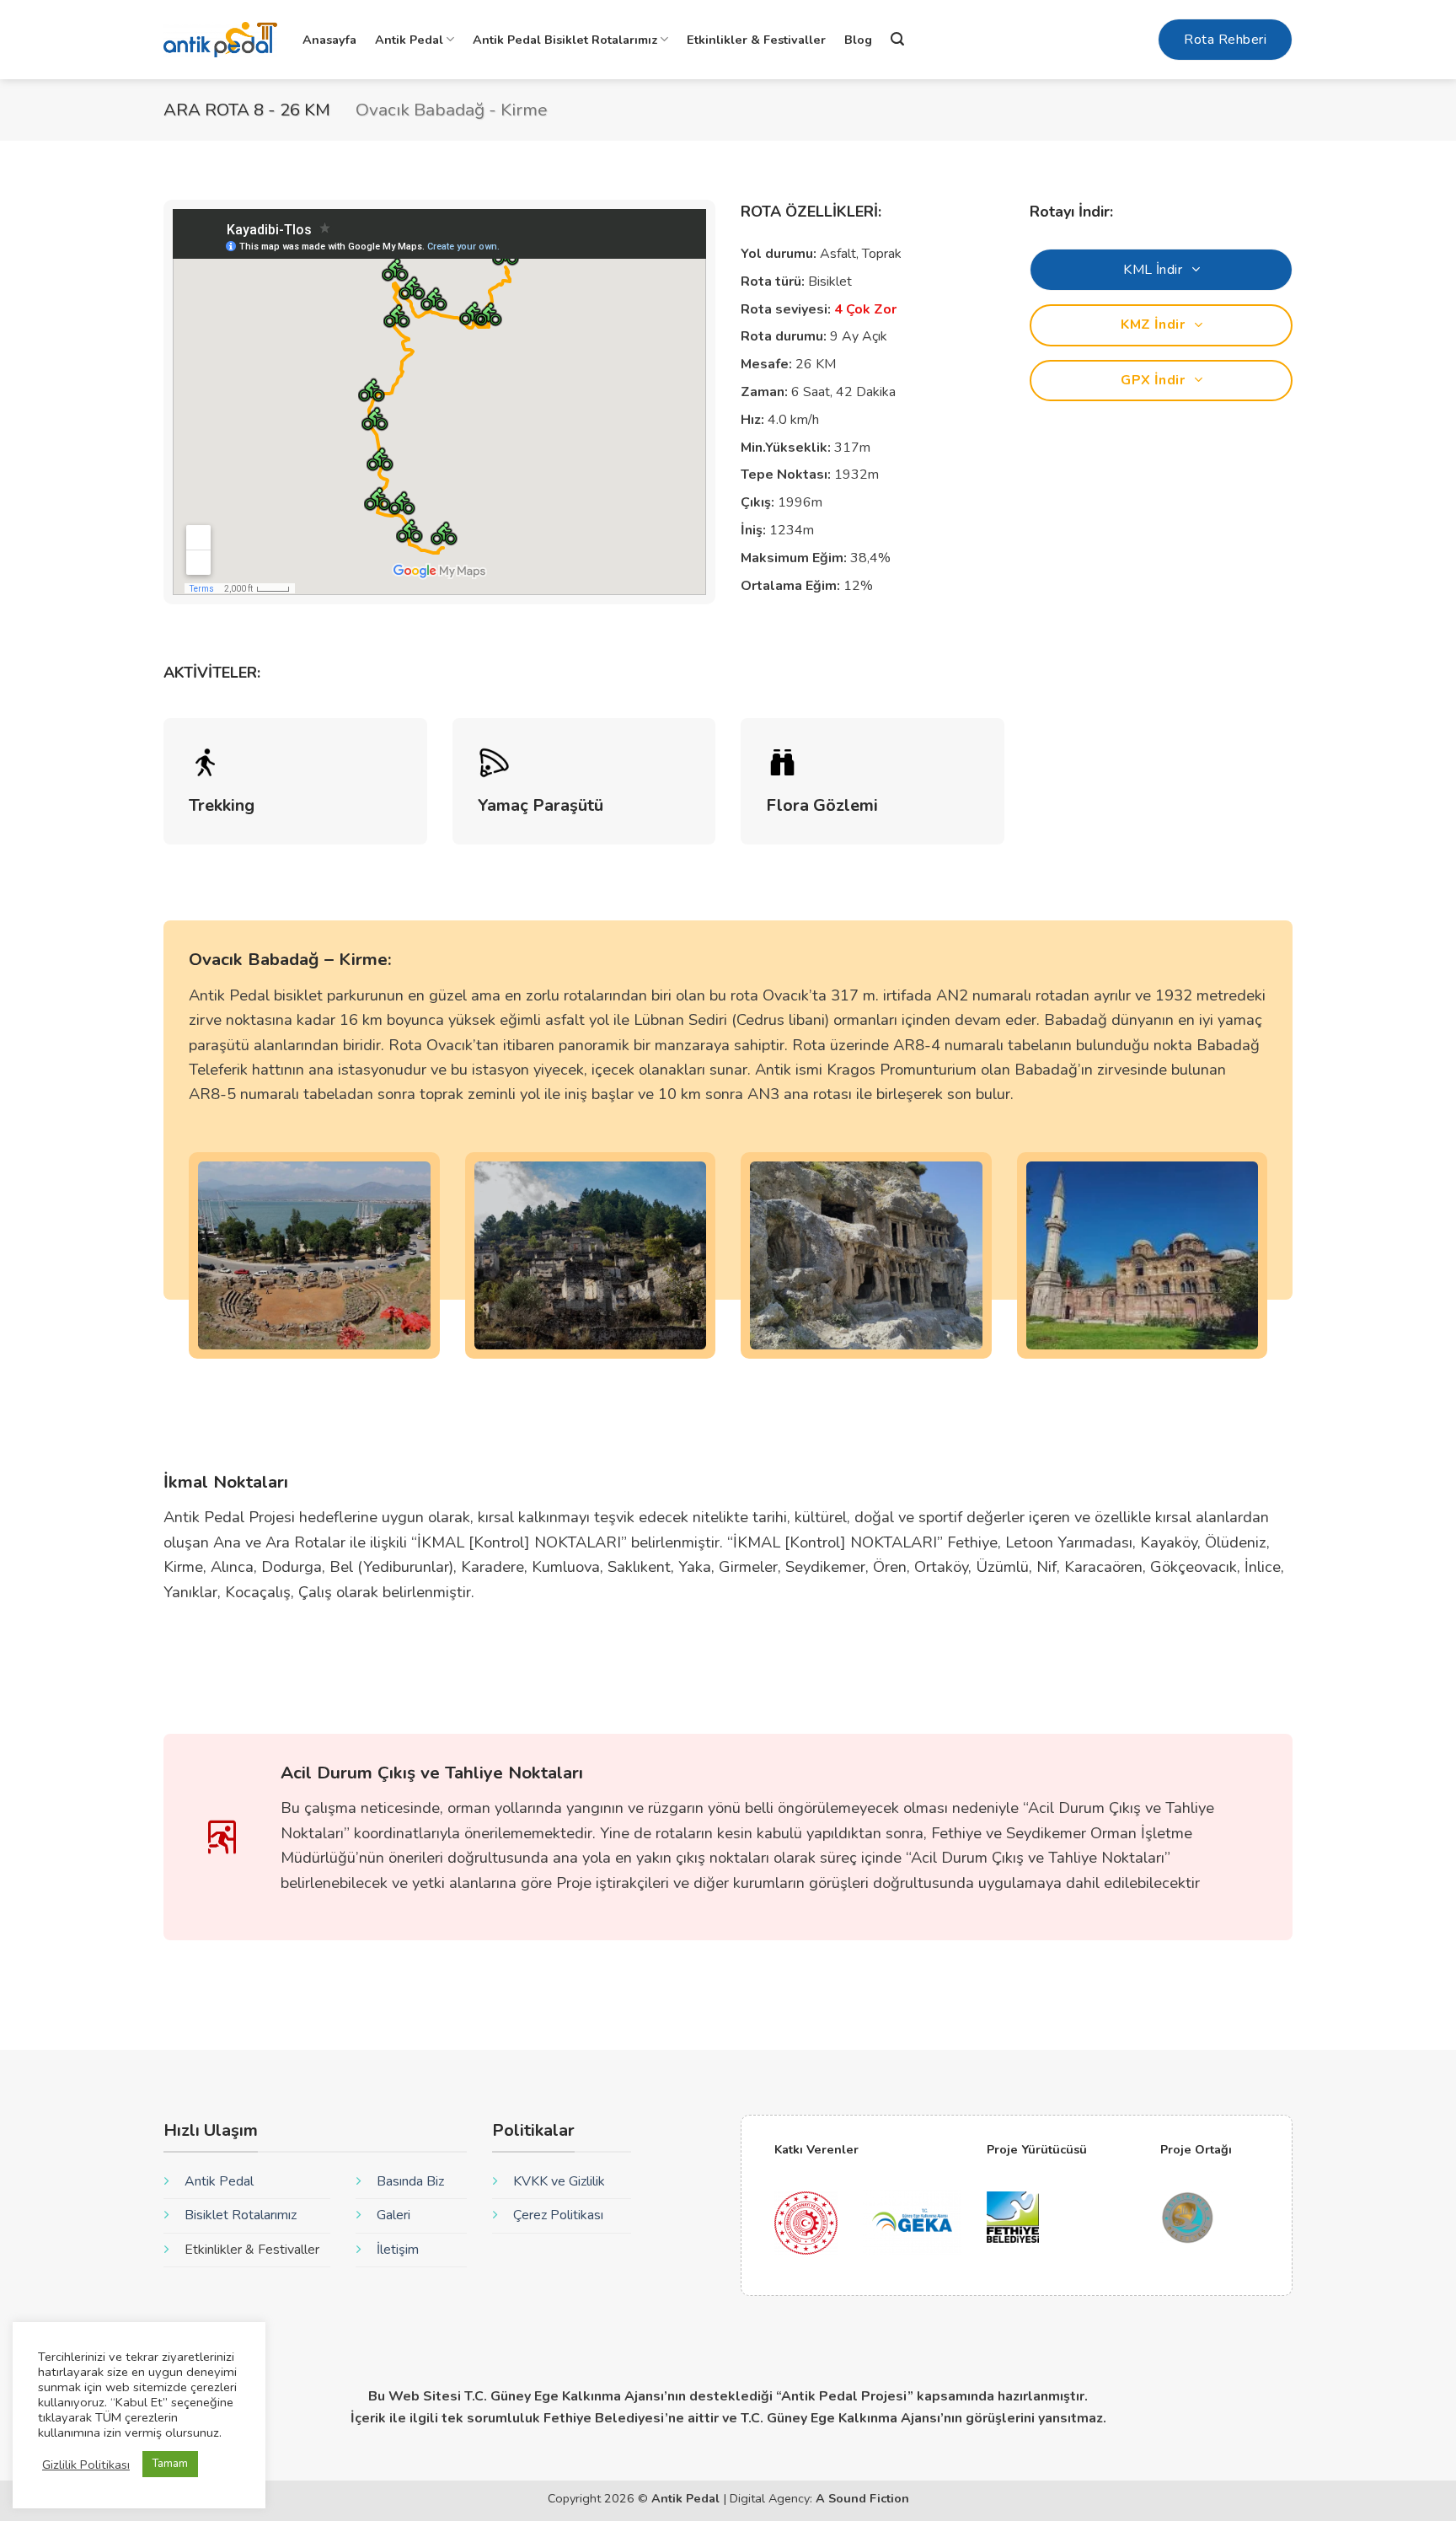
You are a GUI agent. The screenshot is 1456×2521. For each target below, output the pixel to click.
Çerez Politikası (558, 2215)
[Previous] (185, 1266)
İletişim (398, 2250)
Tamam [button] (170, 2464)
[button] (897, 39)
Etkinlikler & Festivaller (756, 40)
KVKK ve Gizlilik (559, 2181)
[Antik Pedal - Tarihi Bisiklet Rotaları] (220, 40)
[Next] (1271, 1266)
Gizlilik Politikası (86, 2465)
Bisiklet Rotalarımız (241, 2215)
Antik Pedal (409, 40)
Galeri (393, 2215)
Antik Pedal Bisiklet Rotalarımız (565, 40)
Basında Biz (410, 2181)
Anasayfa (329, 40)
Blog (858, 40)
